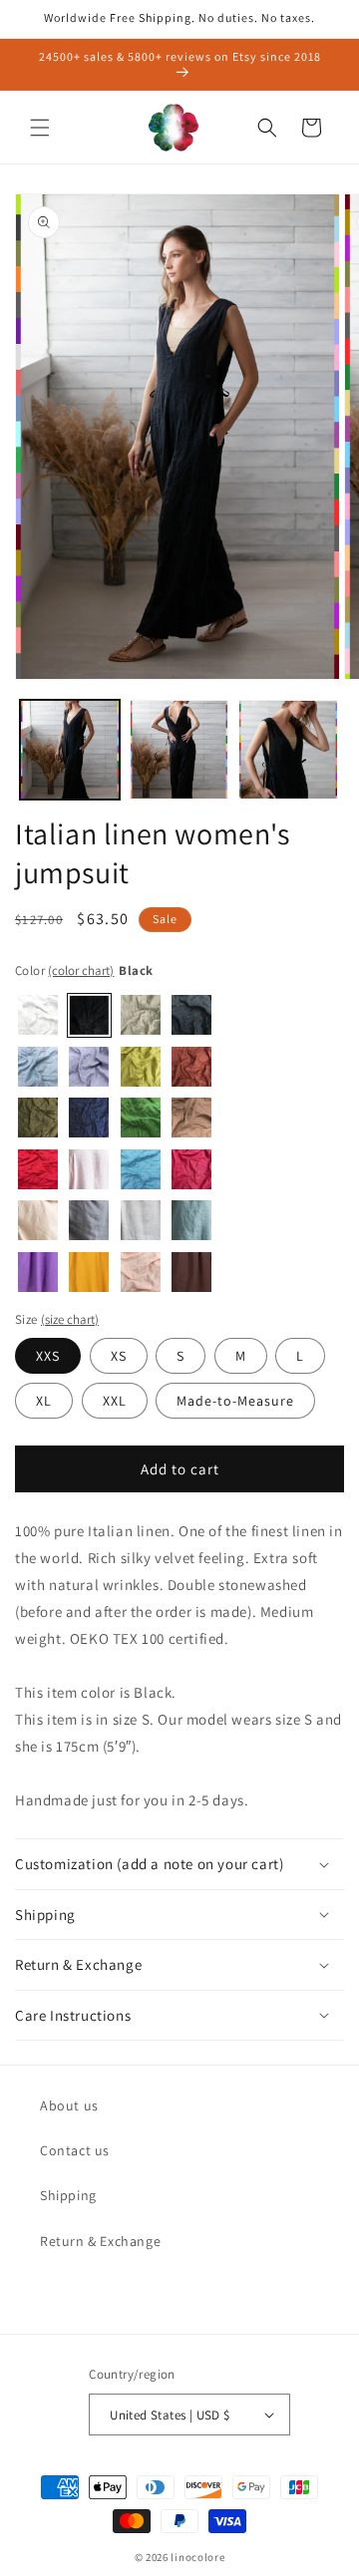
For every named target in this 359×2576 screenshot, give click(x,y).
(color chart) (81, 970)
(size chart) (70, 1319)
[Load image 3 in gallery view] (288, 750)
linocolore (197, 2557)
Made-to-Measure (235, 1401)
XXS (48, 1356)
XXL (115, 1401)
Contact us (75, 2150)
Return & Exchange (100, 2241)
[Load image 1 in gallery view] (70, 750)
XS (119, 1356)
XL (44, 1401)
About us (69, 2105)
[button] (40, 128)
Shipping (68, 2195)
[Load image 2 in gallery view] (179, 750)
